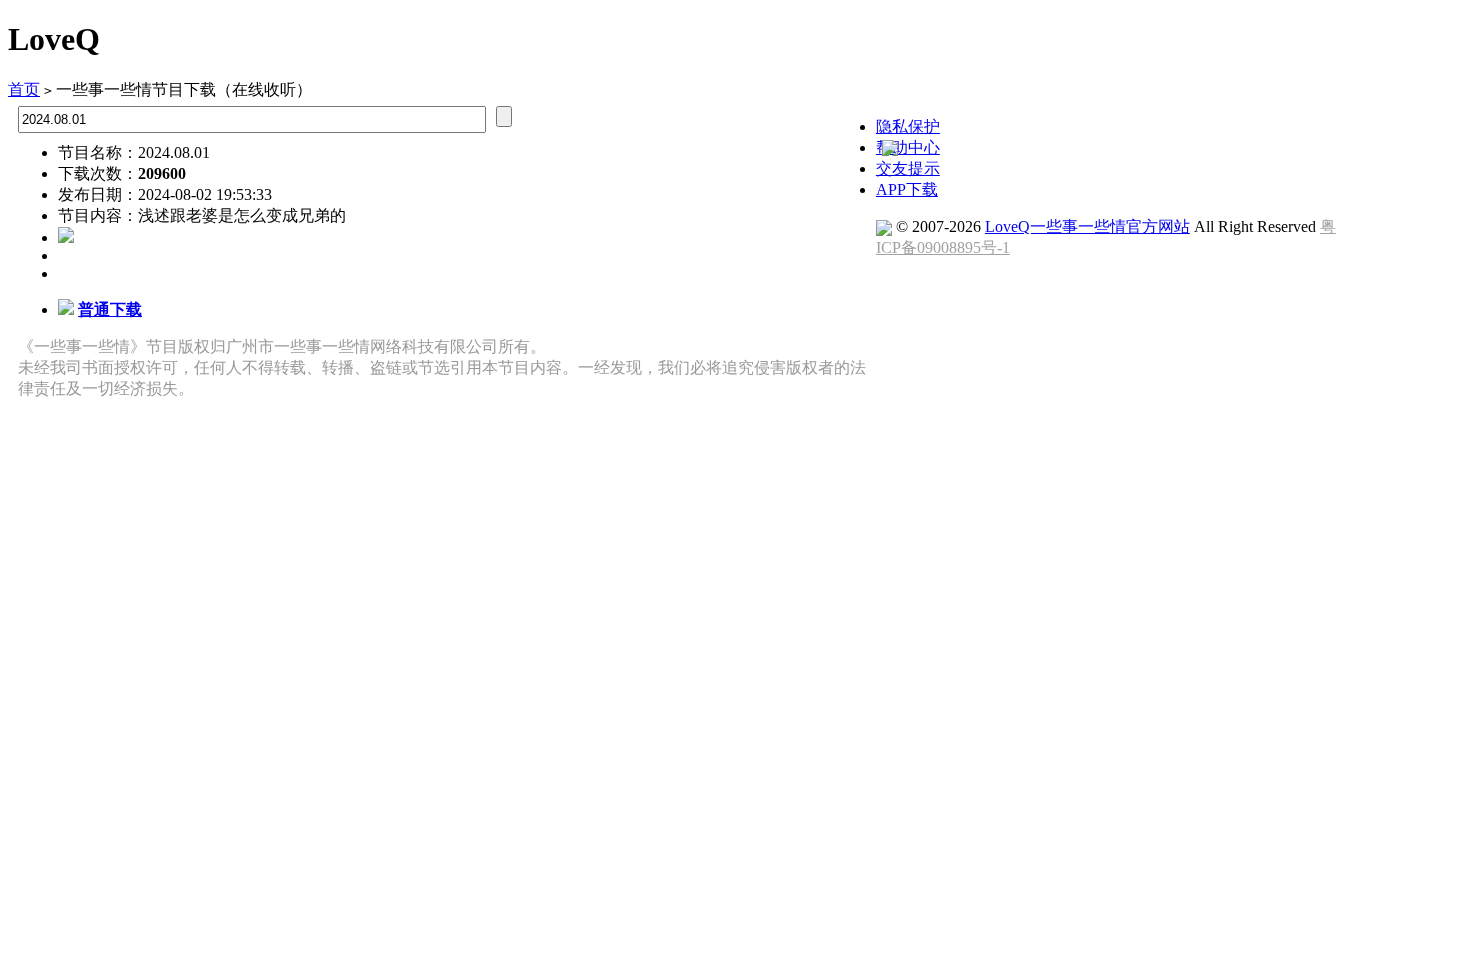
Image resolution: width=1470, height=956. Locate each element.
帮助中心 (908, 147)
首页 (24, 89)
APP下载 (907, 189)
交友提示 (908, 168)
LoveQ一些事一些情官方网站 (1087, 226)
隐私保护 (908, 126)
